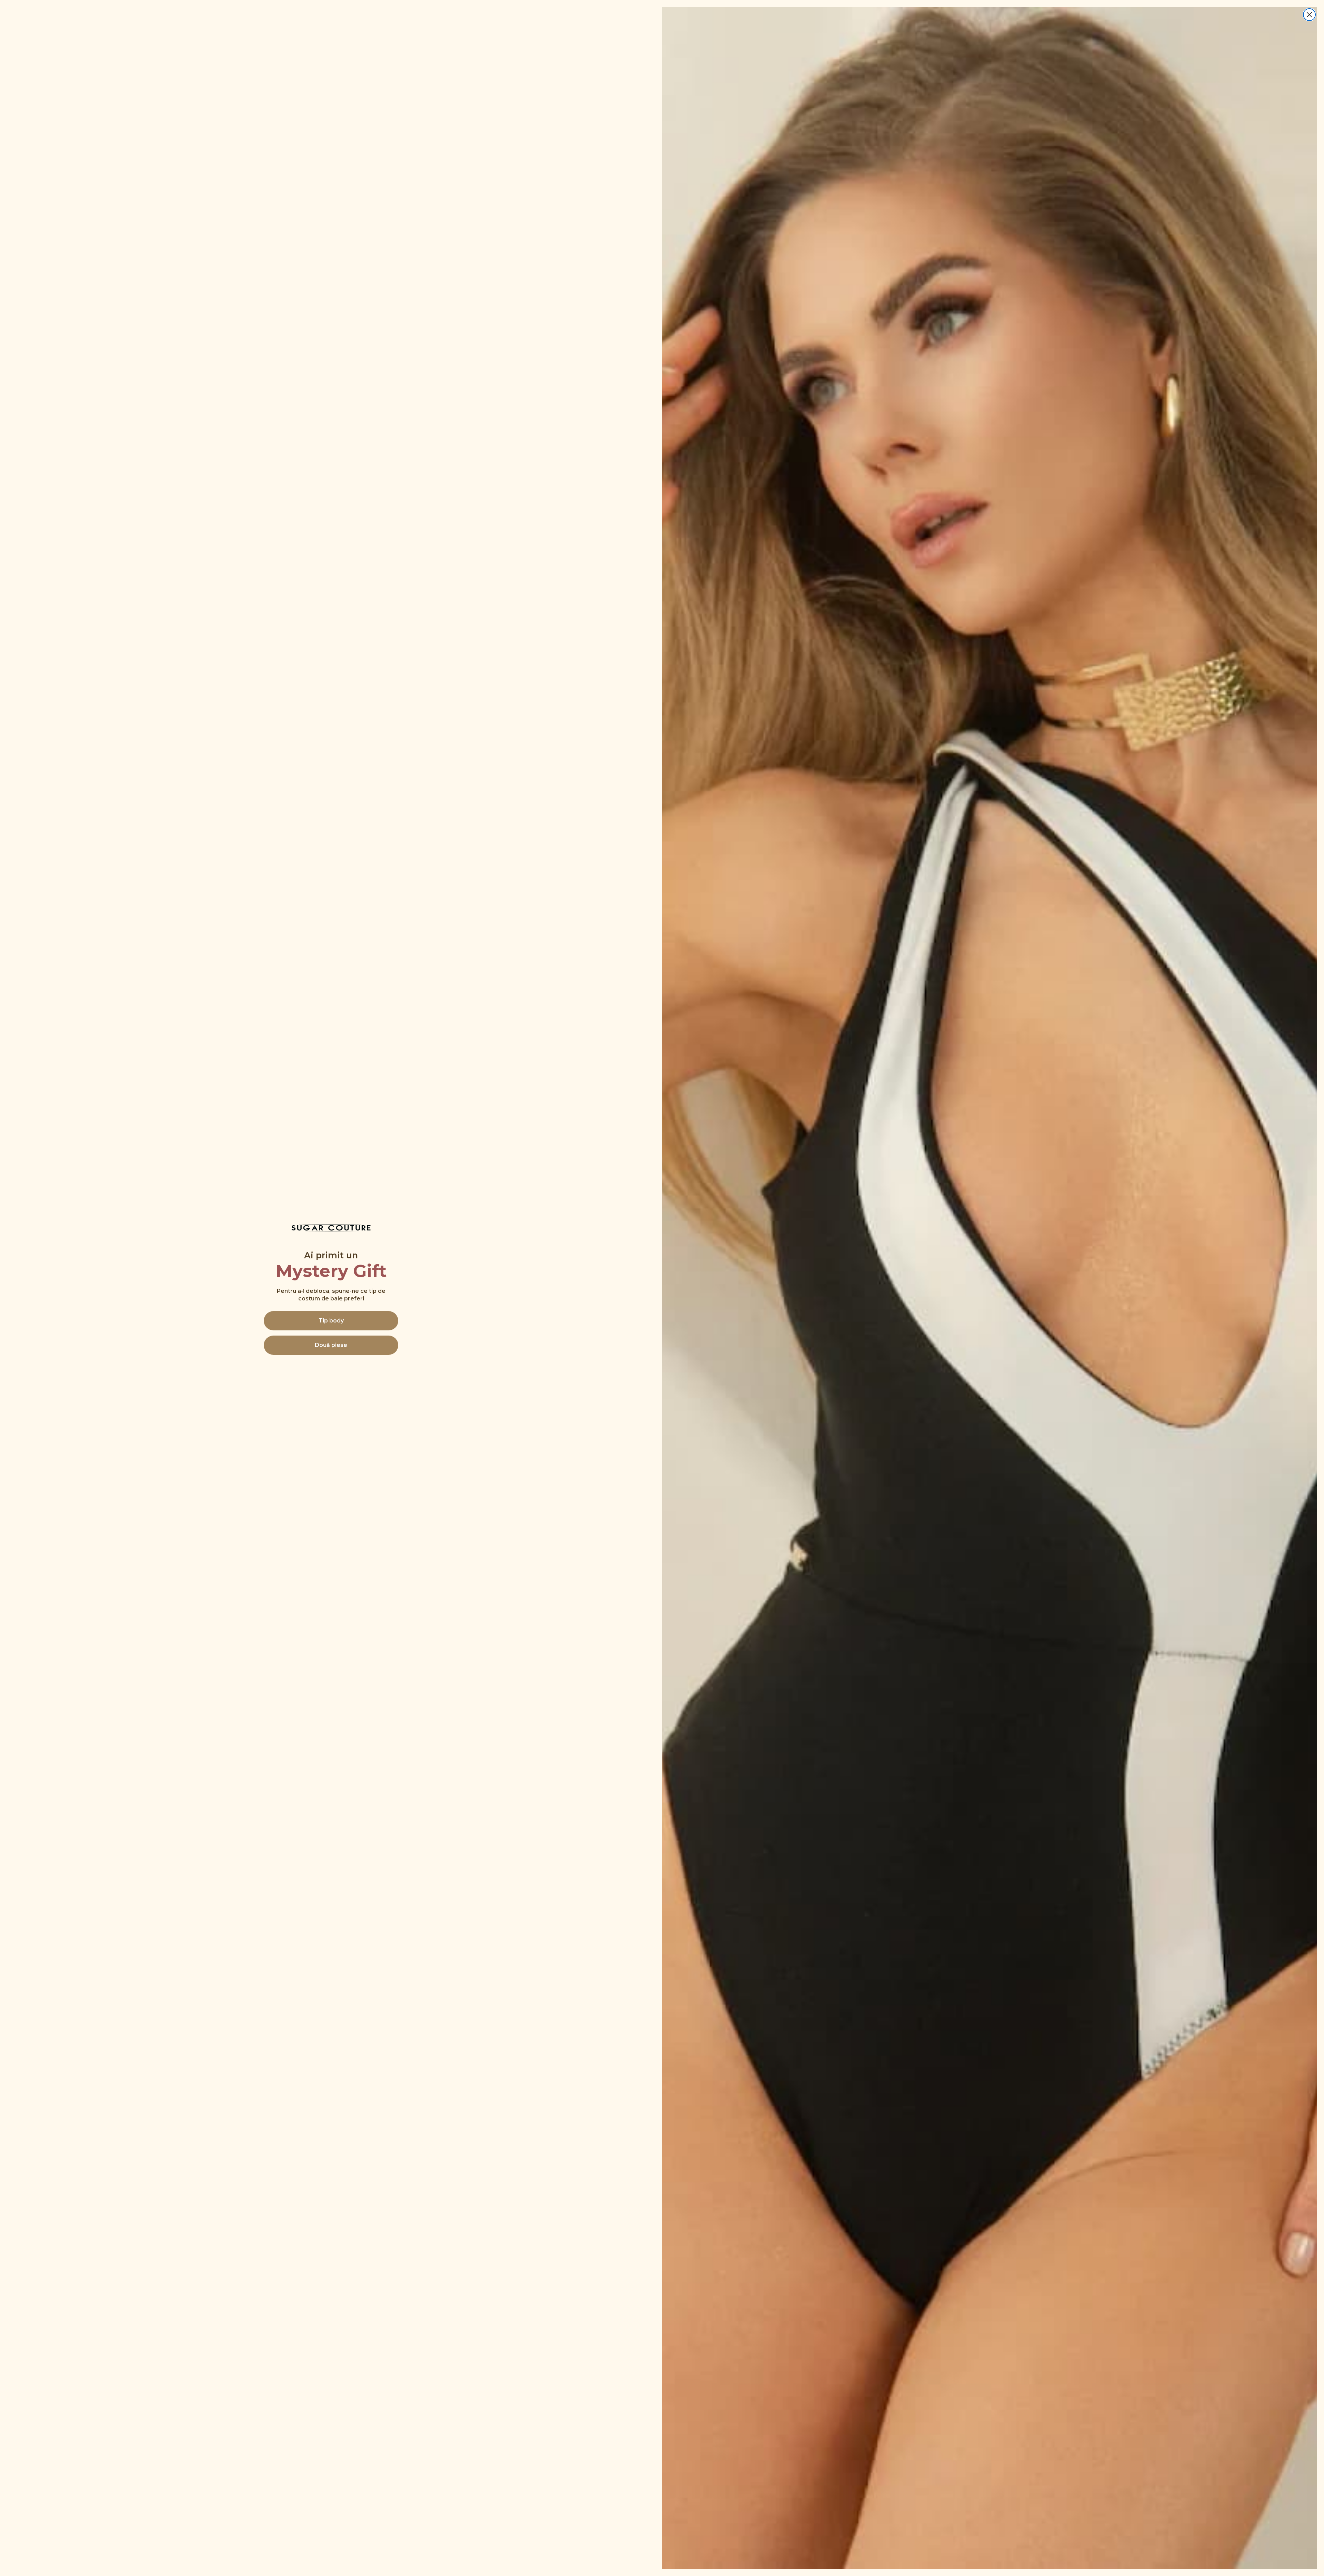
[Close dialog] (1309, 15)
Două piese (331, 1345)
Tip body (331, 1321)
